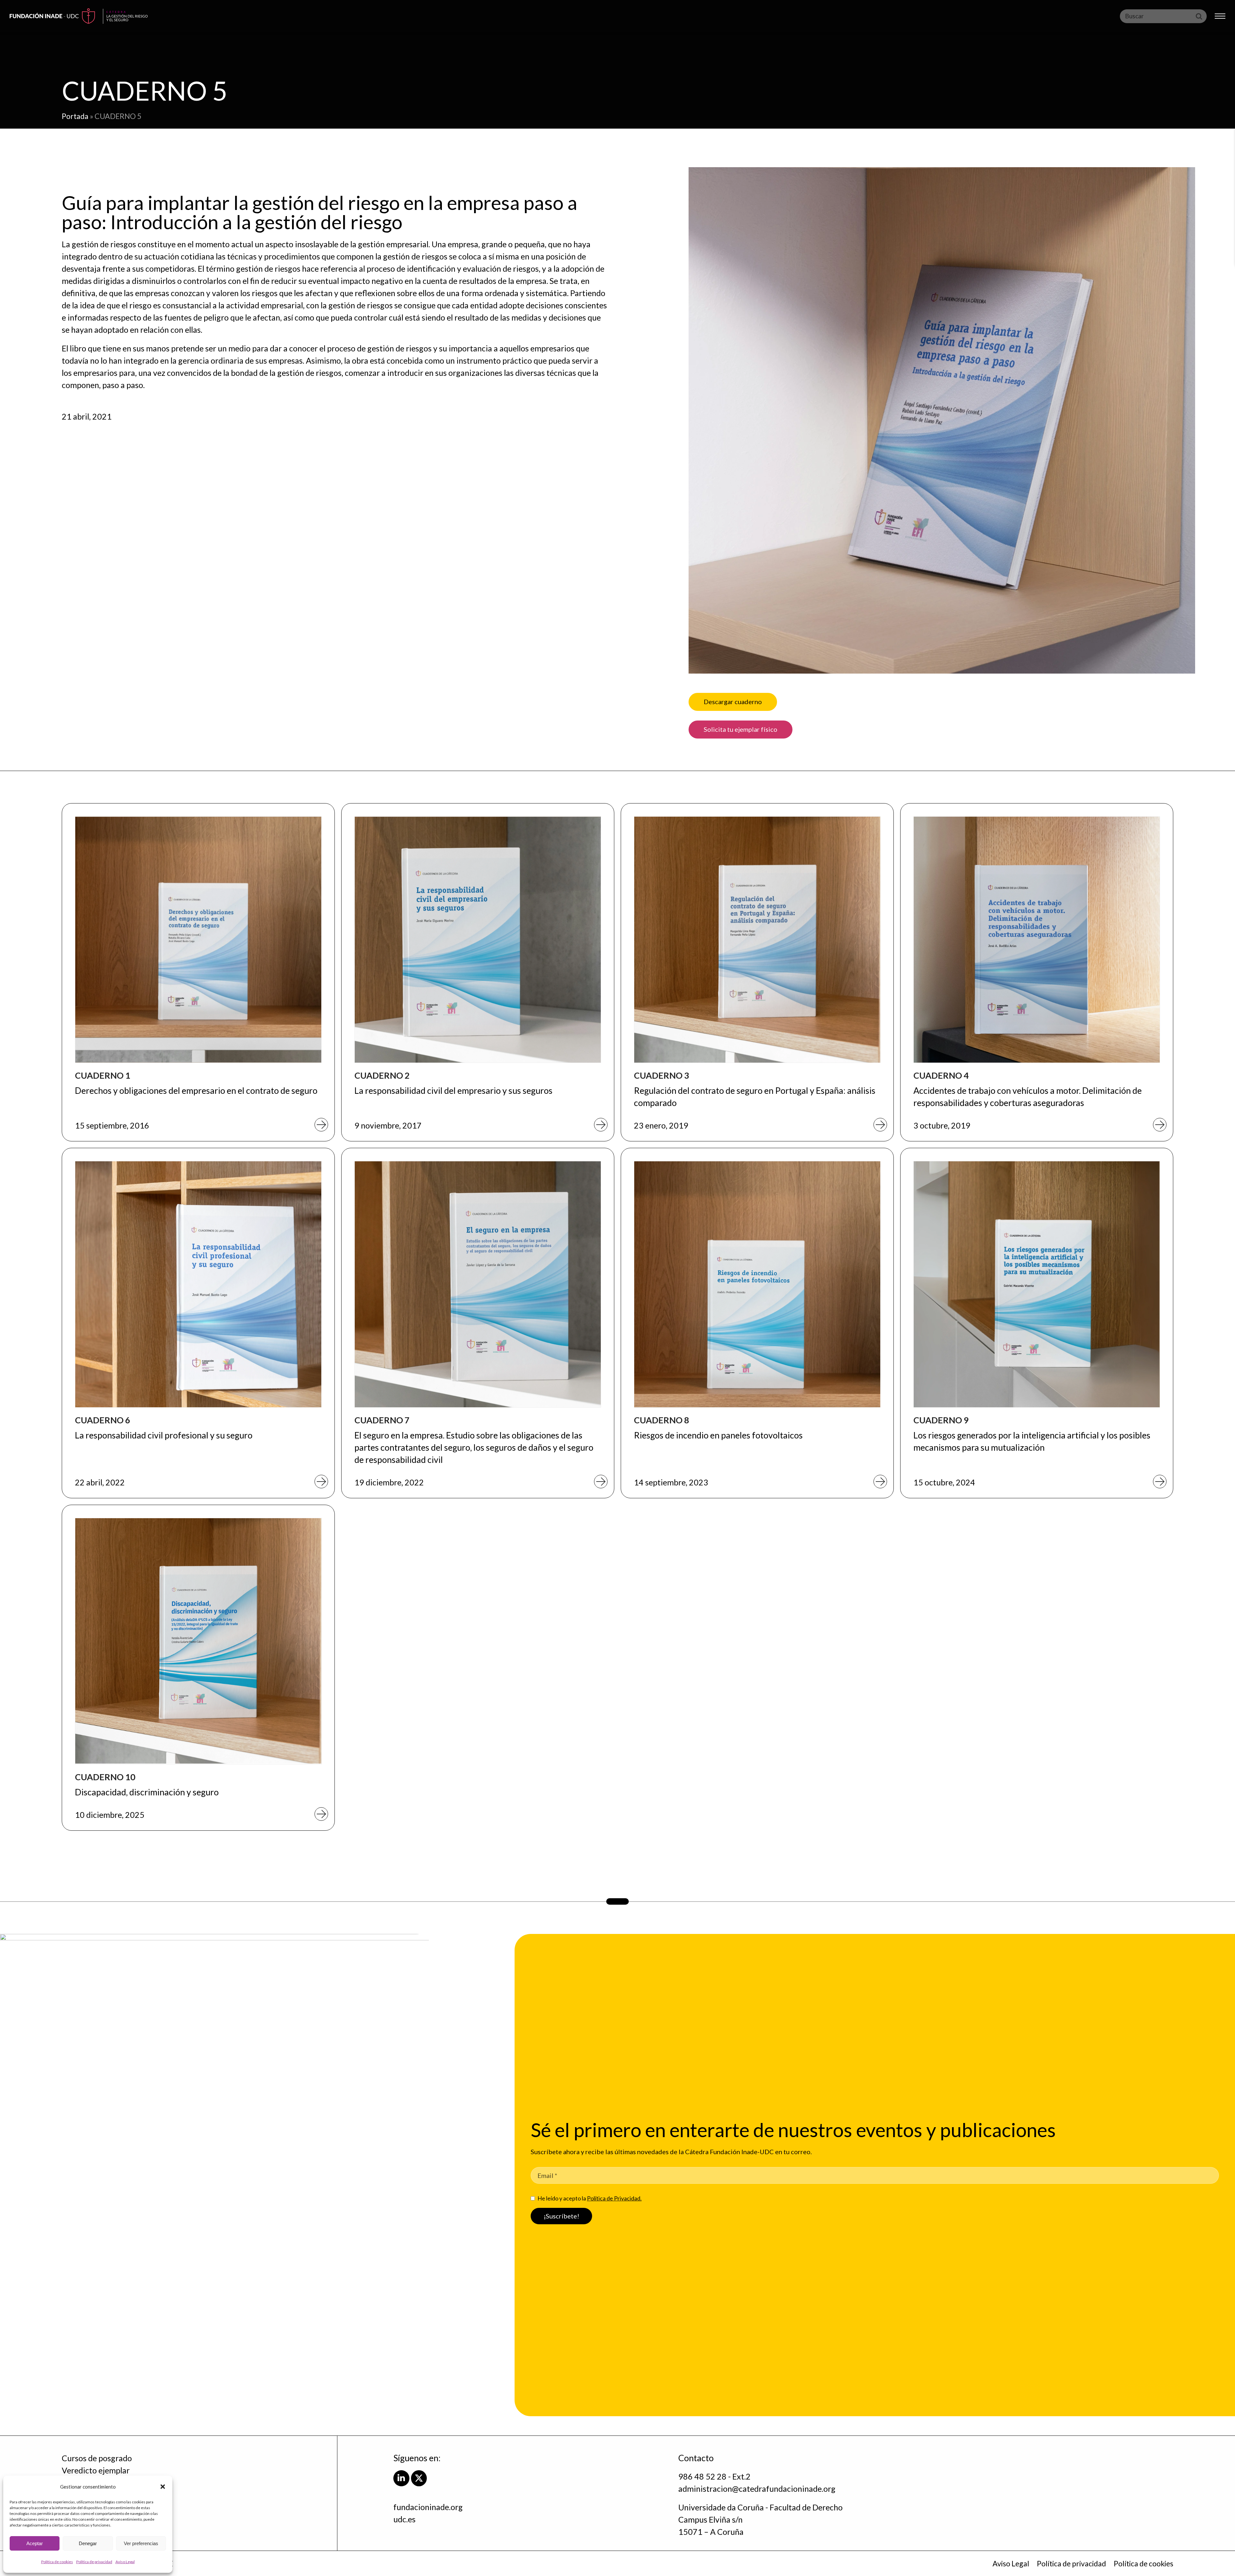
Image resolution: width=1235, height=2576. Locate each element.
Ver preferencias (141, 2543)
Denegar (88, 2543)
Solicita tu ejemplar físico (741, 729)
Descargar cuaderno (733, 702)
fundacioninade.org (428, 2507)
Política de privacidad (94, 2562)
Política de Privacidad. (614, 2198)
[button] (163, 2487)
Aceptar (35, 2543)
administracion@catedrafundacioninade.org (757, 2489)
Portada (75, 116)
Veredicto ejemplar (96, 2470)
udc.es (404, 2519)
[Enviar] (1199, 16)
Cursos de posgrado (97, 2458)
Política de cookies (57, 2562)
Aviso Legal (125, 2562)
